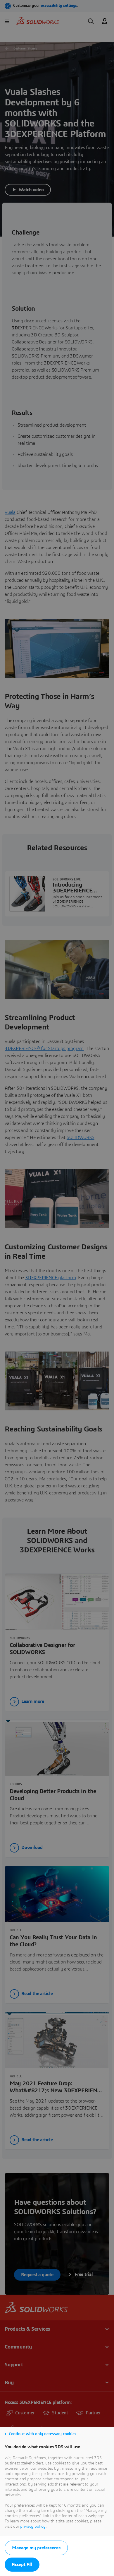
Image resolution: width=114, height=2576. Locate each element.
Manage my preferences (36, 2548)
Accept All (22, 2565)
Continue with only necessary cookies (43, 2434)
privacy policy (33, 2527)
